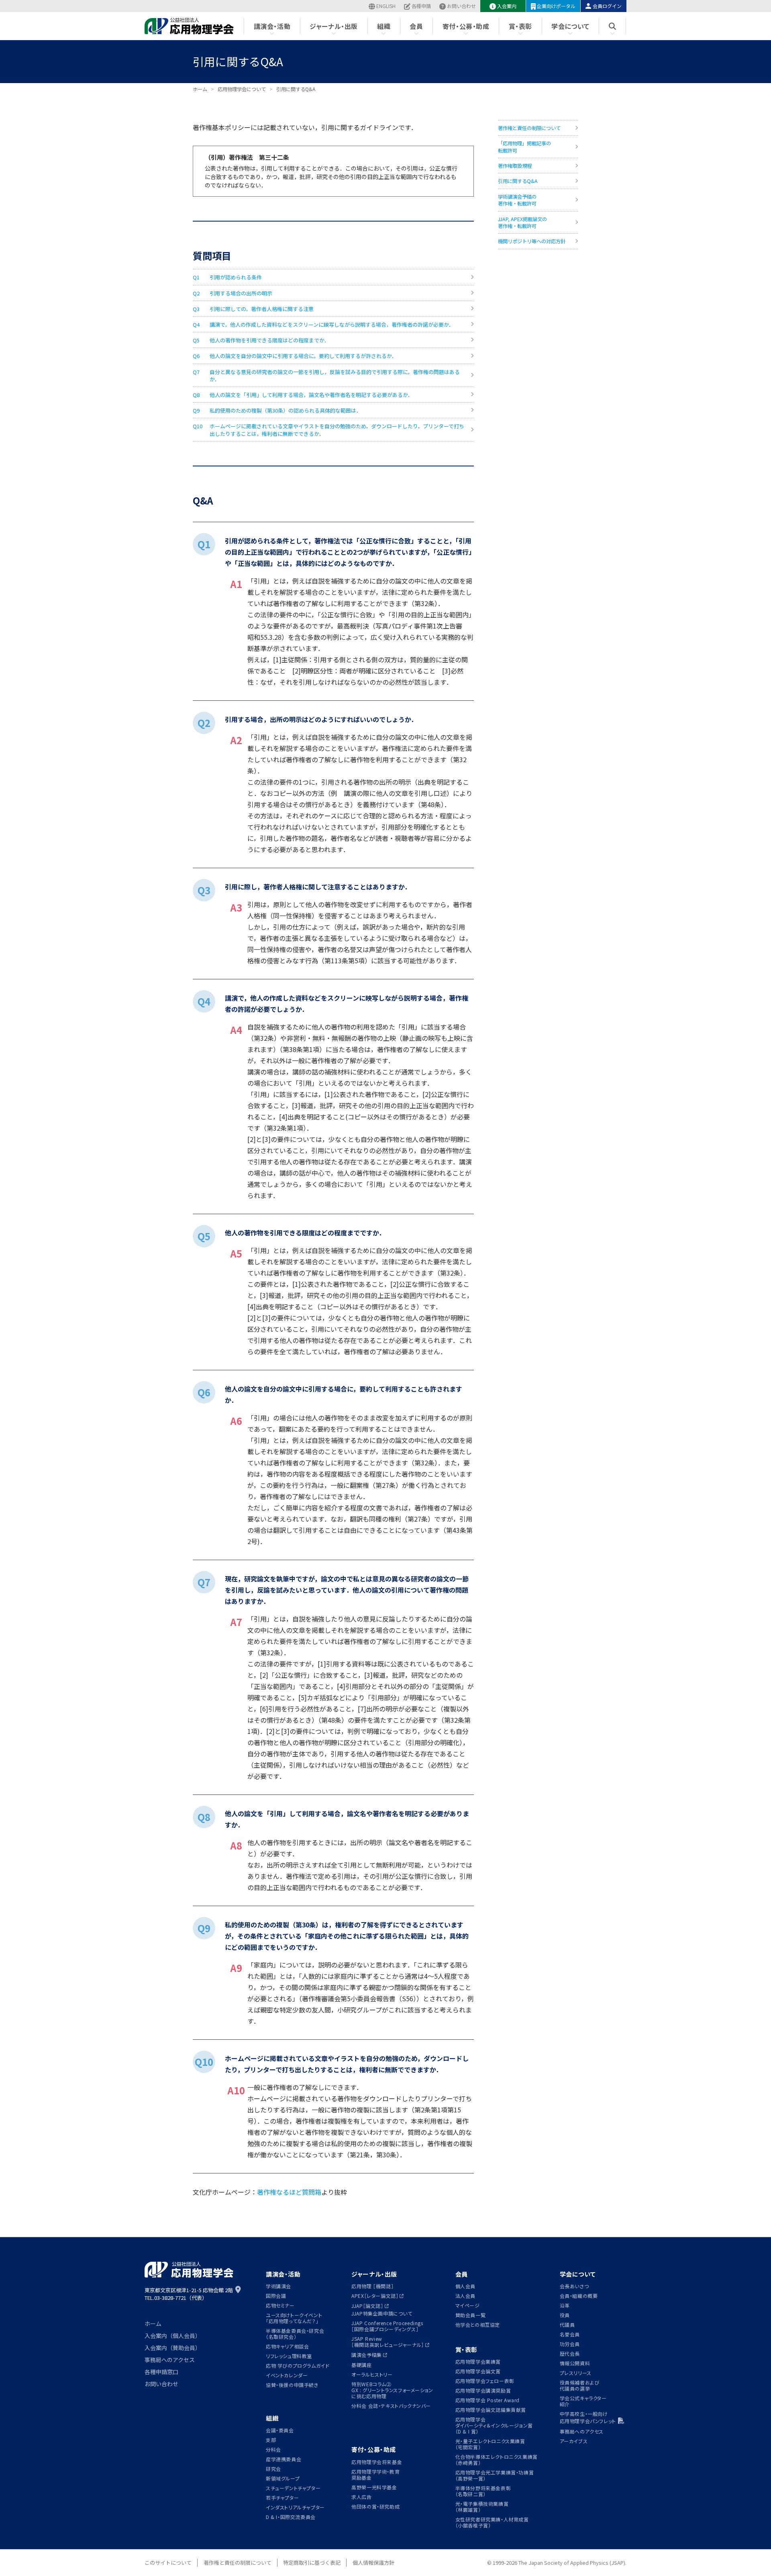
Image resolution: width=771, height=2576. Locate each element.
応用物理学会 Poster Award (488, 2400)
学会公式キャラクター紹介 (583, 2401)
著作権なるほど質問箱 (289, 2192)
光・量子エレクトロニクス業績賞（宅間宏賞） (490, 2444)
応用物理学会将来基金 (377, 2462)
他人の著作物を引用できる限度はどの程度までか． (269, 340)
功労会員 (570, 2344)
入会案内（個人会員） (173, 2336)
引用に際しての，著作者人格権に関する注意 (262, 309)
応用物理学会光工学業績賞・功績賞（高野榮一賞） (495, 2475)
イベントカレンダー (287, 2375)
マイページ (468, 2305)
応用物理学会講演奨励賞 (483, 2390)
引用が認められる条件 (236, 277)
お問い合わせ (461, 6)
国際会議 (276, 2296)
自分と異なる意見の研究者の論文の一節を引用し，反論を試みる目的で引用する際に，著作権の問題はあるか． (335, 375)
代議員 (567, 2325)
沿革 (565, 2305)
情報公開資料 (575, 2363)
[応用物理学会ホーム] (189, 26)
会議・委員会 (280, 2430)
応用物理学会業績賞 (478, 2361)
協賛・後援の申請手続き (292, 2385)
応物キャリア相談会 (287, 2346)
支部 (271, 2440)
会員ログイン (607, 6)
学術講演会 (278, 2286)
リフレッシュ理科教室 (289, 2356)
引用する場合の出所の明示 (241, 293)
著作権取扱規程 (515, 166)
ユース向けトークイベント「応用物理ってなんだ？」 (294, 2318)
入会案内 (507, 6)
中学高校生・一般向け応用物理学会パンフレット (588, 2417)
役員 (565, 2315)
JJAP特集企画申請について (382, 2313)
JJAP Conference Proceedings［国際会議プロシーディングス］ (387, 2326)
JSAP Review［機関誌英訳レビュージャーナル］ (388, 2342)
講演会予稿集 (367, 2355)
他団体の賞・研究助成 (375, 2506)
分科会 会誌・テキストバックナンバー (391, 2406)
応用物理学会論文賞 (478, 2371)
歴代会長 (570, 2353)
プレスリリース (576, 2373)
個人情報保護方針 (373, 2563)
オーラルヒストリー (372, 2374)
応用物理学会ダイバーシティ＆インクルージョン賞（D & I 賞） (494, 2425)
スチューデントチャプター (293, 2488)
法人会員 (465, 2296)
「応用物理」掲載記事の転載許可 (524, 147)
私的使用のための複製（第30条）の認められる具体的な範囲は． (286, 410)
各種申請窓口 (161, 2372)
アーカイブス (574, 2441)
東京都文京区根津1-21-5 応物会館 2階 (189, 2290)
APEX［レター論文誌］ (375, 2296)
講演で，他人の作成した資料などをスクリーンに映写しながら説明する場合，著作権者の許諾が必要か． (332, 325)
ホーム (153, 2324)
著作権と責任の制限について (529, 128)
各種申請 (421, 6)
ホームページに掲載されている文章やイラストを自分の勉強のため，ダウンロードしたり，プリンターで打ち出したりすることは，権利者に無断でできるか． (337, 430)
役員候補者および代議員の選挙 (580, 2385)
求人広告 (361, 2497)
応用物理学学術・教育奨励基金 (375, 2474)
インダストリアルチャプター (295, 2507)
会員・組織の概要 (579, 2296)
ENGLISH (386, 6)
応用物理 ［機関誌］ (372, 2286)
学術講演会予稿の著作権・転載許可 (517, 200)
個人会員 (465, 2286)
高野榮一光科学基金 (374, 2487)
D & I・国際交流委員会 (291, 2517)
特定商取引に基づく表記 (312, 2563)
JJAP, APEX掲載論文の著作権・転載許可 (522, 223)
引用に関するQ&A (518, 181)
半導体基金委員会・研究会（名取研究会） (295, 2334)
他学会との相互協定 (478, 2325)
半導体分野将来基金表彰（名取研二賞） (483, 2491)
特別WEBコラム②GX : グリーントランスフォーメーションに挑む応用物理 (392, 2390)
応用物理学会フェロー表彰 (485, 2381)
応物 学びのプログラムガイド (298, 2365)
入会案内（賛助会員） (173, 2348)
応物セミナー (280, 2305)
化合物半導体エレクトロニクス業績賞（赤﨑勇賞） (497, 2460)
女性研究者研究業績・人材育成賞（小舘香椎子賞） (492, 2522)
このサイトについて (168, 2563)
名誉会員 (570, 2334)
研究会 (273, 2469)
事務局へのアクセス (170, 2360)
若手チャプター (282, 2498)
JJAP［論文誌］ (367, 2306)
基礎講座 (361, 2365)
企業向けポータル (556, 6)
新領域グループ (283, 2478)
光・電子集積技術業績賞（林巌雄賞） (482, 2507)
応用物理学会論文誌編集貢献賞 (491, 2410)
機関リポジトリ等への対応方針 (532, 241)
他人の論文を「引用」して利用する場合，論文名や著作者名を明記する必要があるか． (311, 395)
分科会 (273, 2449)
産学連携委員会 (284, 2459)
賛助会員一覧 (471, 2315)
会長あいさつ (574, 2286)
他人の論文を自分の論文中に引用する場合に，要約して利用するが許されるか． (303, 356)
